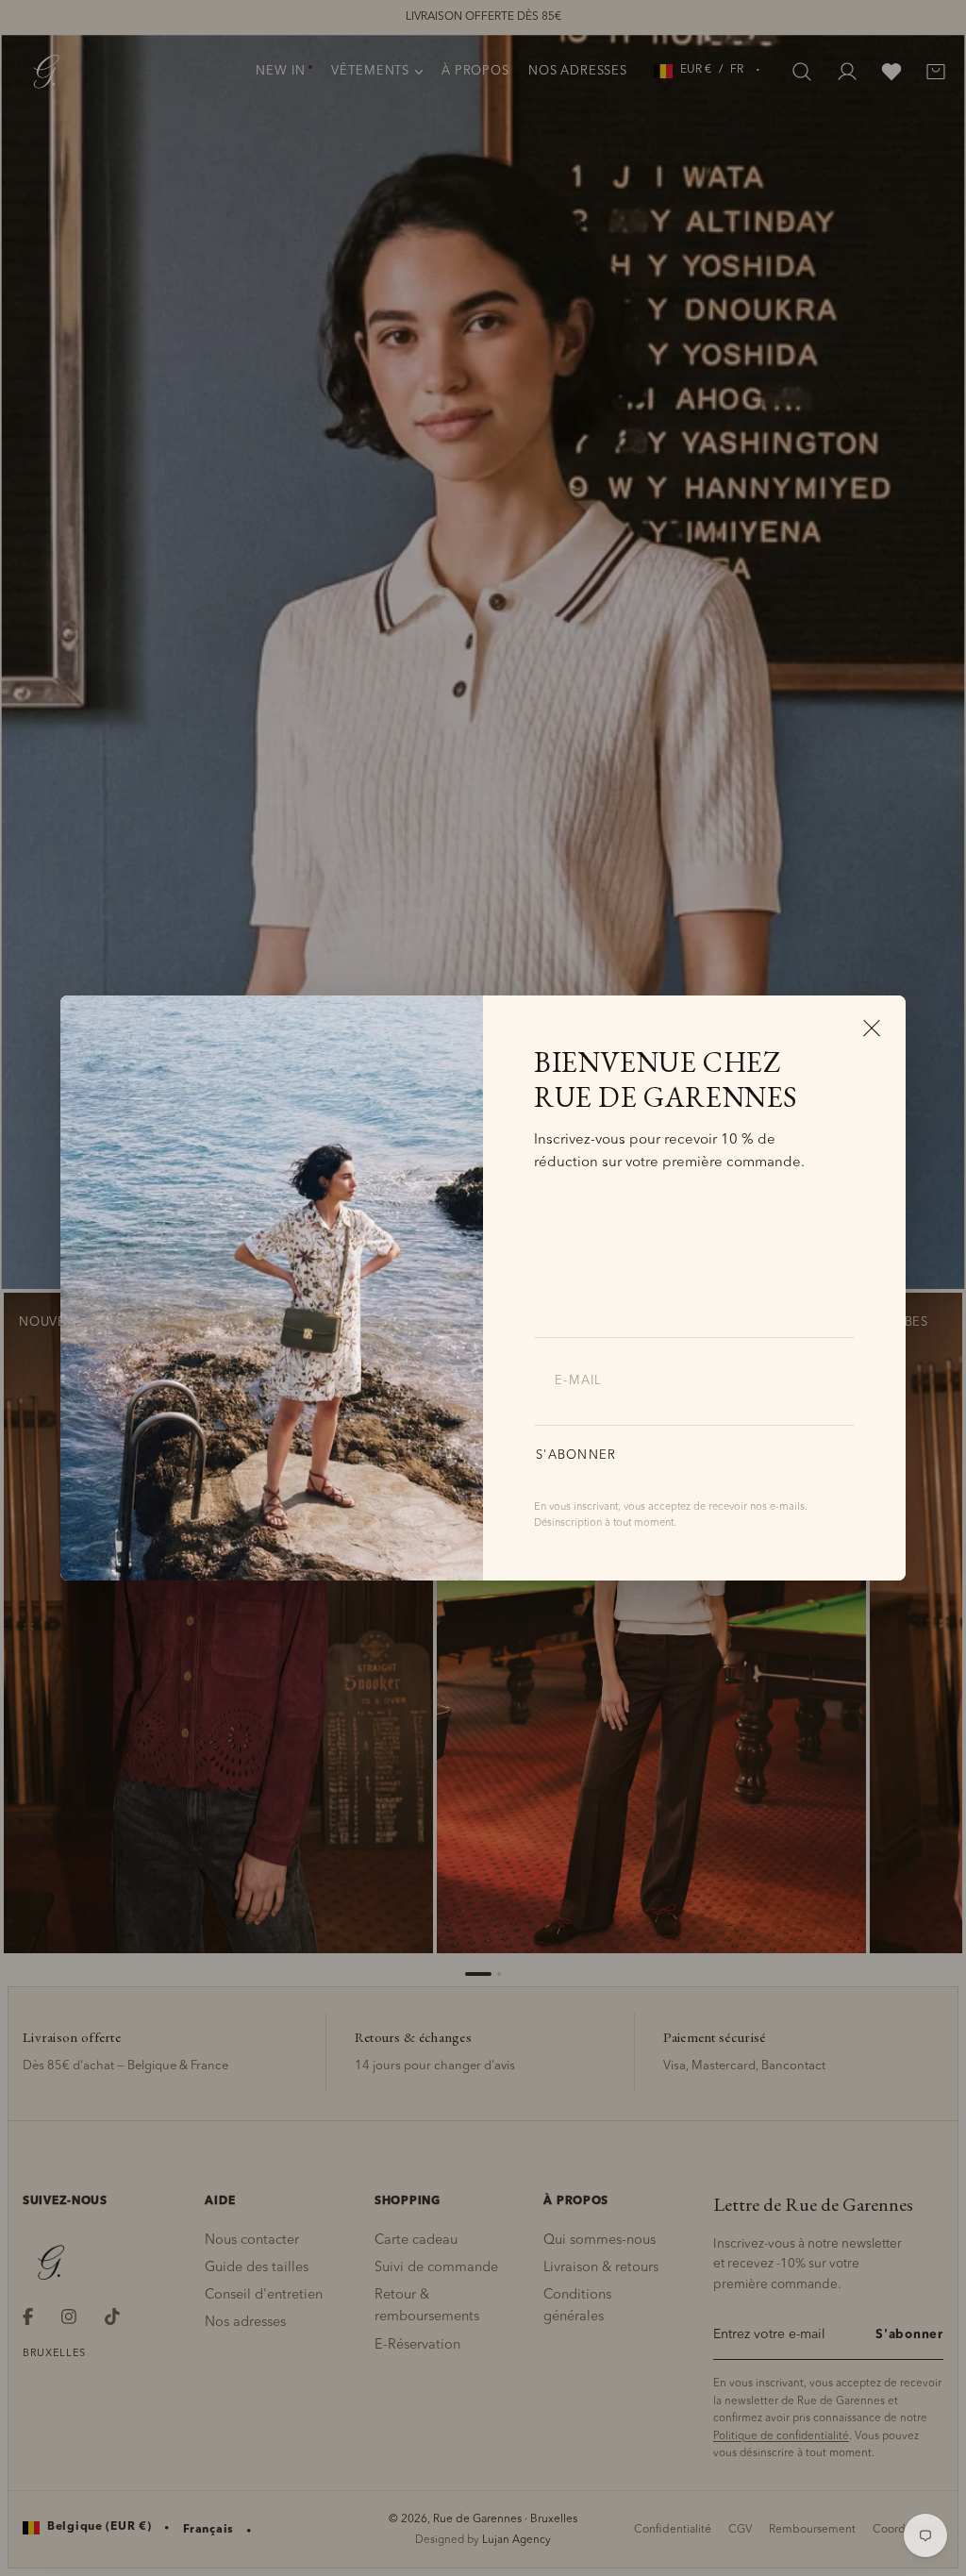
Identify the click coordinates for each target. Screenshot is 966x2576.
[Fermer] (872, 1028)
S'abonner (576, 1455)
